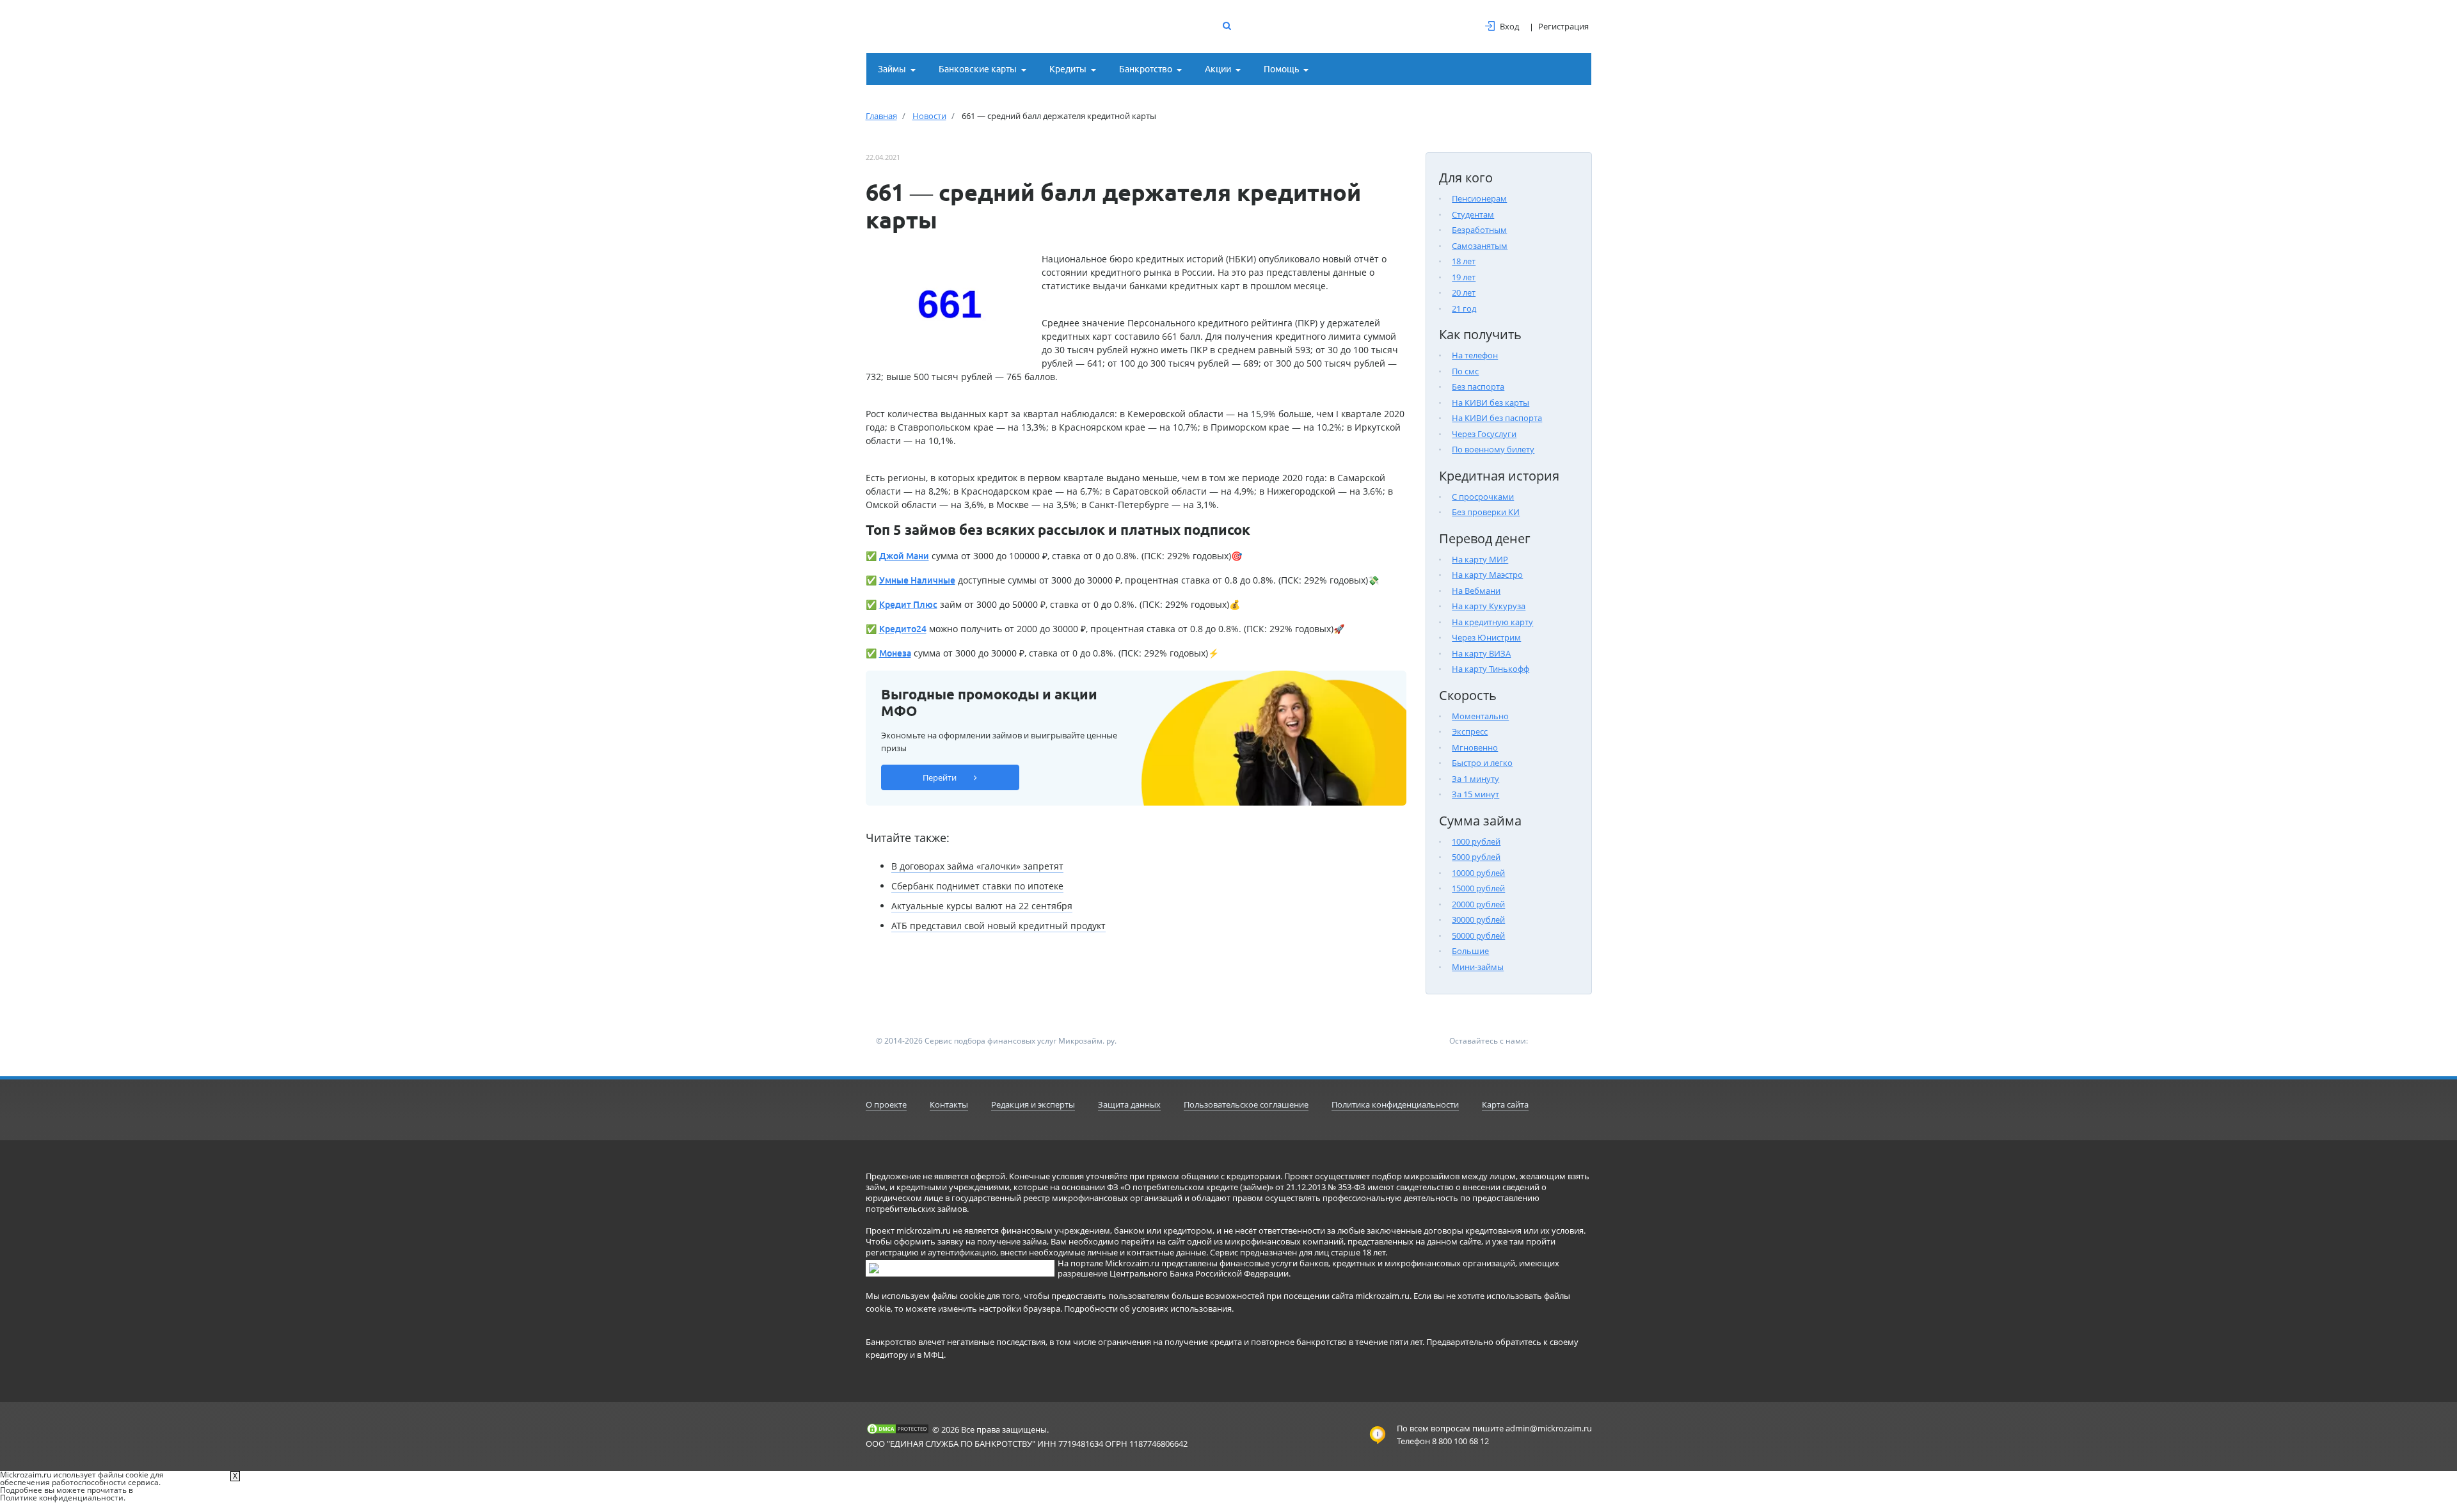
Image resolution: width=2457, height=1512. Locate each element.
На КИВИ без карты (1491, 402)
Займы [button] (892, 69)
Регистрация (1563, 26)
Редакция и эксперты (1033, 1104)
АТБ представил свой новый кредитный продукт (998, 926)
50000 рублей (1478, 935)
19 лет (1464, 277)
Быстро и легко (1482, 763)
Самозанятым (1480, 246)
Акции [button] (1218, 69)
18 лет (1464, 261)
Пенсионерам (1479, 198)
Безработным (1479, 230)
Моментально (1480, 716)
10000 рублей (1478, 873)
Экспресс (1470, 731)
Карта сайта (1505, 1104)
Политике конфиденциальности (62, 1498)
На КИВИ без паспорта (1497, 418)
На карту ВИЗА (1481, 653)
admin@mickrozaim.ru (1549, 1428)
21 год (1464, 308)
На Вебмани (1476, 591)
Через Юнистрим (1486, 637)
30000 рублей (1478, 919)
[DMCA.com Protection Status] (898, 1429)
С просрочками (1483, 497)
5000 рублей (1476, 857)
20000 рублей (1478, 904)
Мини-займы (1478, 967)
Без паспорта (1478, 386)
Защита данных (1129, 1104)
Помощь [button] (1281, 69)
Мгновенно (1475, 747)
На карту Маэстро (1487, 575)
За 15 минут (1475, 794)
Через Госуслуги (1484, 434)
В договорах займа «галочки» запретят (977, 866)
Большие (1470, 951)
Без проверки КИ (1486, 512)
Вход (1509, 26)
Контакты (949, 1104)
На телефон (1475, 355)
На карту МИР (1480, 559)
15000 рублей (1478, 888)
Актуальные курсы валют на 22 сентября (982, 906)
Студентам (1473, 214)
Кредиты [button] (1068, 69)
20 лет (1464, 292)
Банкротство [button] (1146, 69)
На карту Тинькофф (1491, 669)
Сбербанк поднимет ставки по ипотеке (977, 886)
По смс (1465, 371)
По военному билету (1493, 449)
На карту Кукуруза (1489, 606)
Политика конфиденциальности (1395, 1104)
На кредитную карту (1492, 622)
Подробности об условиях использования (1148, 1309)
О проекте (886, 1104)
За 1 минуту (1475, 779)
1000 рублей (1476, 841)
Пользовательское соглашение (1246, 1104)
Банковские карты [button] (978, 69)
